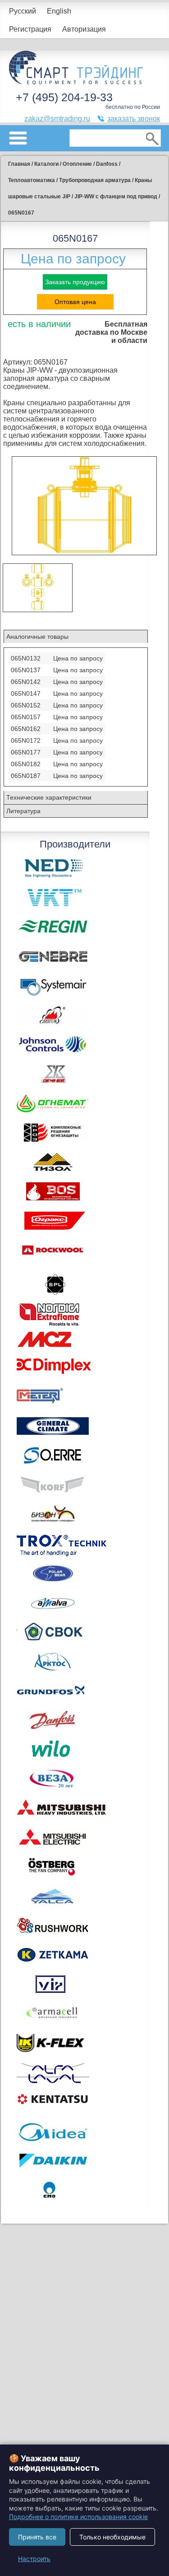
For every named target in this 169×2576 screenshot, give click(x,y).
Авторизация (84, 29)
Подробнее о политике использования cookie (78, 2517)
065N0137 (26, 670)
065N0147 (26, 693)
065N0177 (26, 752)
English (59, 11)
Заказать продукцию (75, 282)
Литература (23, 811)
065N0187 (26, 776)
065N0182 (26, 764)
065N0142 (26, 682)
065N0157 (26, 717)
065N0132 (26, 658)
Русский (23, 11)
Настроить (34, 2559)
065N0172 (26, 740)
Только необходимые (112, 2537)
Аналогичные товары (37, 637)
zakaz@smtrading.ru (57, 119)
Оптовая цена (75, 302)
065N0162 (26, 729)
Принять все (37, 2537)
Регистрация (30, 29)
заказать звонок (134, 119)
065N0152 (26, 705)
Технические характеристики (49, 797)
